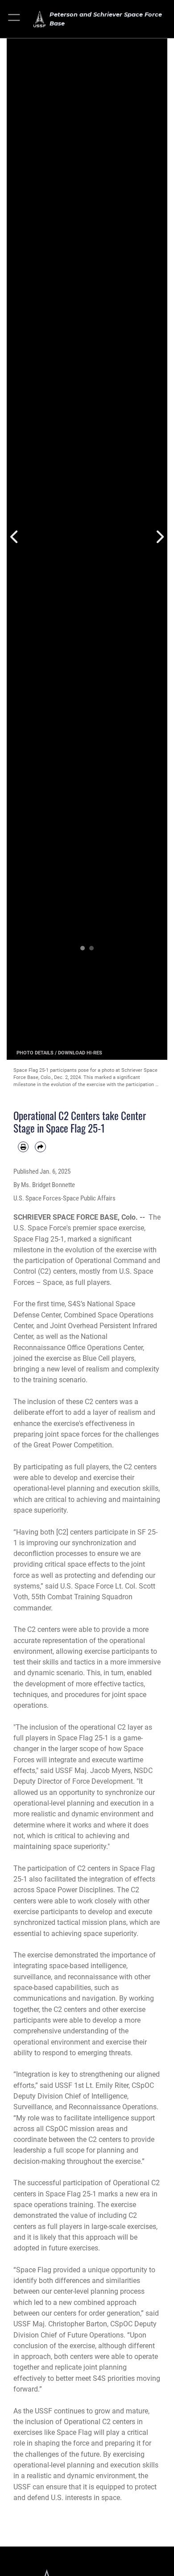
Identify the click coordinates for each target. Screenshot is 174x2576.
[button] (14, 19)
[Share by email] (40, 1147)
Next (159, 537)
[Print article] (23, 1147)
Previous (15, 537)
